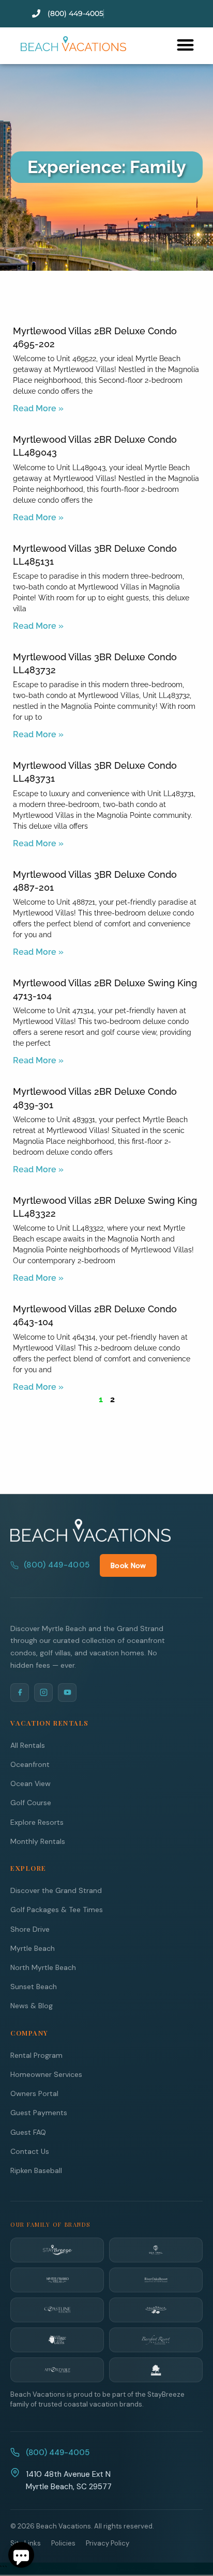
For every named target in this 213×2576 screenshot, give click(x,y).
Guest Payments (39, 2113)
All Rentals (28, 1745)
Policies (63, 2543)
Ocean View (31, 1783)
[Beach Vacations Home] (90, 1530)
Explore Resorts (37, 1822)
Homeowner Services (46, 2074)
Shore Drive (30, 1929)
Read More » (38, 408)
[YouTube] (67, 1693)
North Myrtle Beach (43, 1967)
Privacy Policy (108, 2543)
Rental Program (36, 2055)
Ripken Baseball (36, 2170)
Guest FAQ (28, 2132)
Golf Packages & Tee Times (57, 1910)
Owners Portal (34, 2093)
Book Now (128, 1565)
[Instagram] (43, 1693)
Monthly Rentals (38, 1841)
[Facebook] (20, 1693)
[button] (185, 45)
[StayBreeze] (57, 2250)
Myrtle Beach (33, 1948)
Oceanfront (30, 1764)
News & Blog (32, 2006)
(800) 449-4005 (57, 1565)
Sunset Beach (34, 1987)
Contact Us (30, 2151)
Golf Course (31, 1803)
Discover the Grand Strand (56, 1890)
